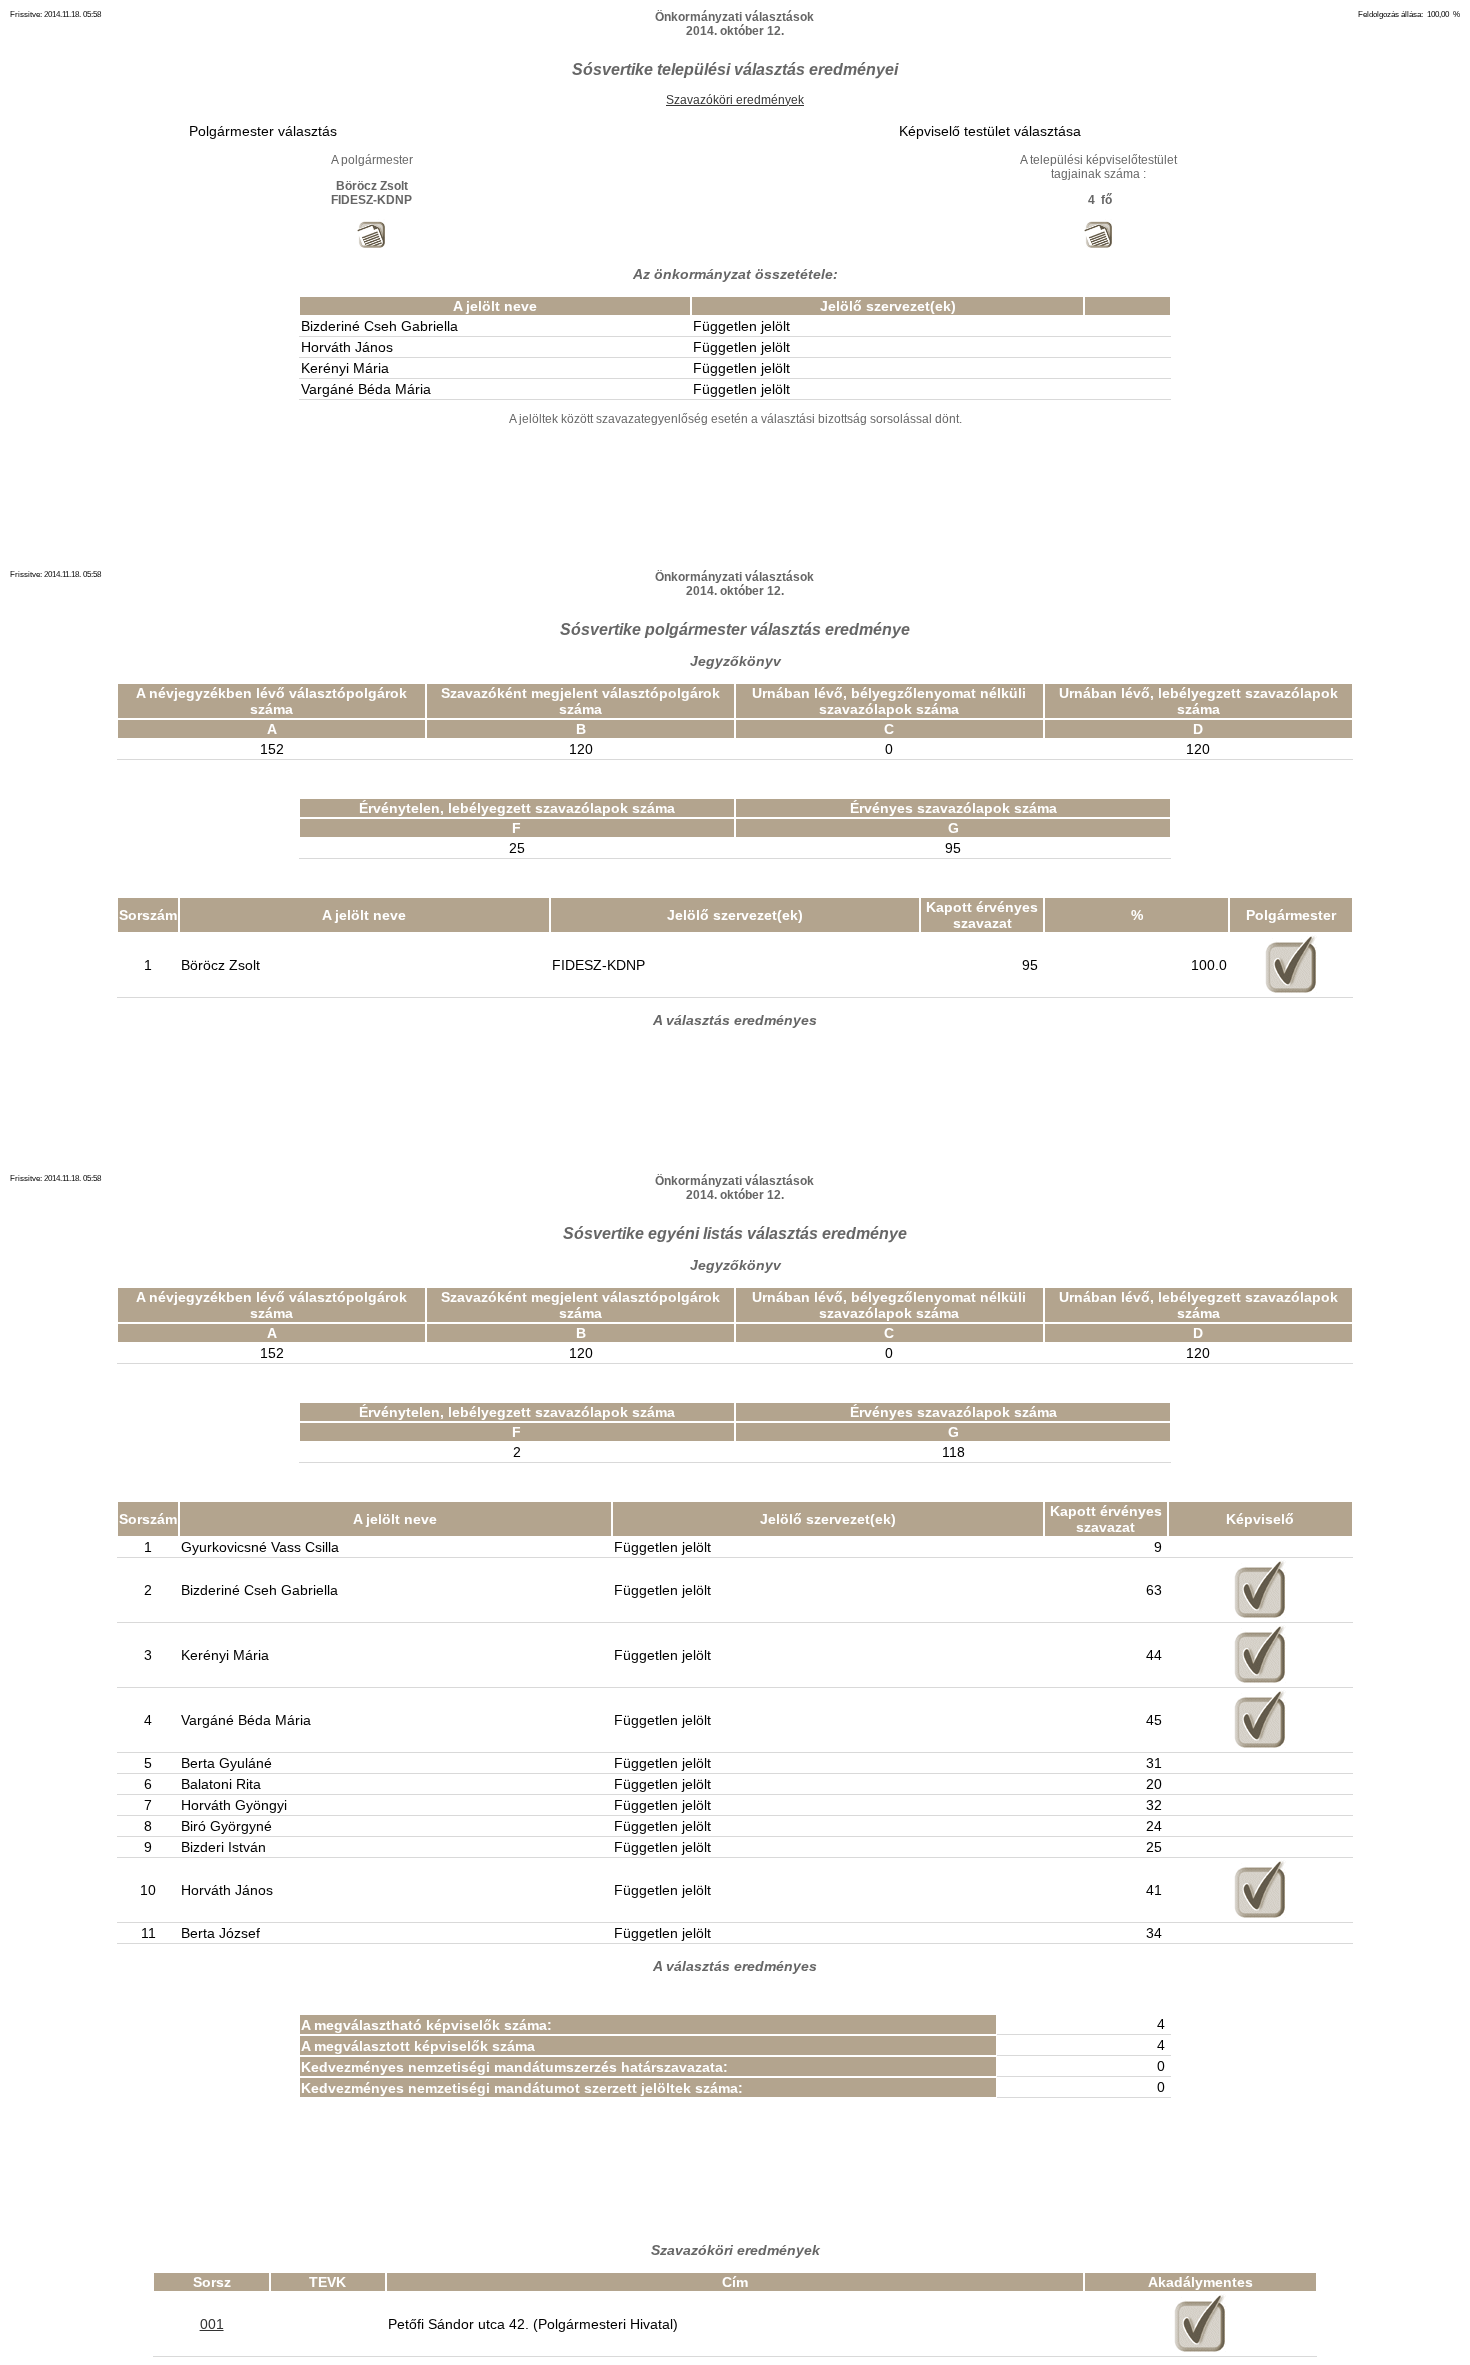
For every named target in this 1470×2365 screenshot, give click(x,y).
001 (212, 2324)
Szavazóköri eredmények (735, 100)
